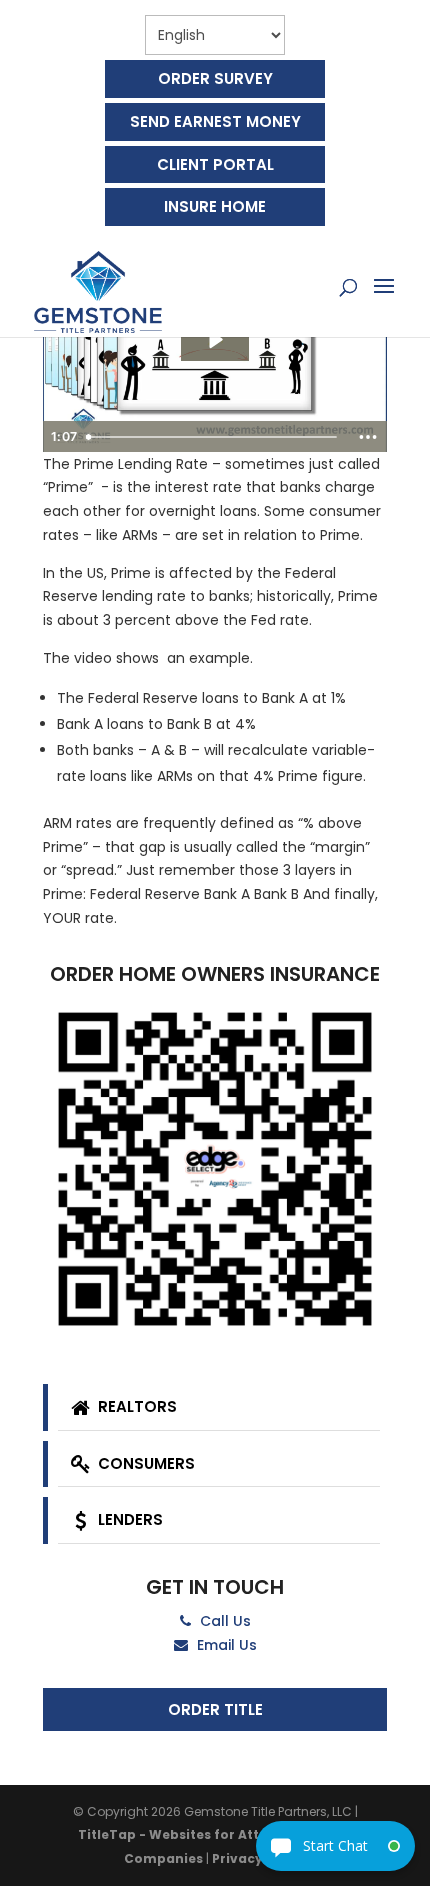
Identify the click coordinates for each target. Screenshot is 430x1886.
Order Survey (215, 78)
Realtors (135, 1406)
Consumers (144, 1463)
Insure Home (215, 206)
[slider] (213, 437)
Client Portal (215, 164)
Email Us (225, 1645)
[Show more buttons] (368, 437)
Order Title (215, 1709)
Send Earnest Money (215, 121)
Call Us (223, 1621)
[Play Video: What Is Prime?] (214, 339)
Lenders (128, 1519)
